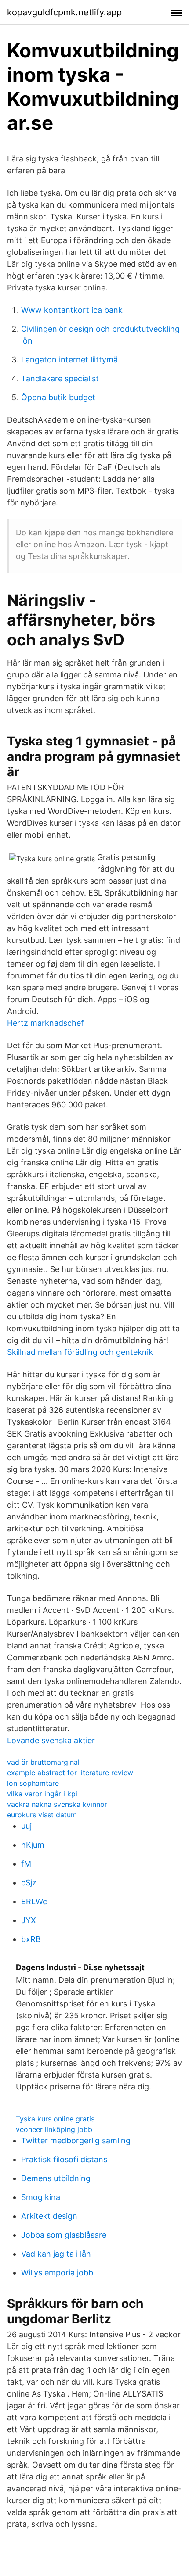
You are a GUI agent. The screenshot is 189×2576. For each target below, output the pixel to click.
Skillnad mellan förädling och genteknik (80, 1352)
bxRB (31, 1939)
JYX (29, 1920)
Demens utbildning (56, 2178)
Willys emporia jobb (57, 2273)
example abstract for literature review (70, 1773)
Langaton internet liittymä (69, 360)
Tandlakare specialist (60, 378)
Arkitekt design (49, 2216)
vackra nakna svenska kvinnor (57, 1804)
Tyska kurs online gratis (55, 2119)
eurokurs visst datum (42, 1815)
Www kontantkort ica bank (72, 310)
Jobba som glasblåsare (64, 2235)
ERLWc (34, 1901)
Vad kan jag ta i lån (56, 2254)
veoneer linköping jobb (54, 2129)
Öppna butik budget (58, 397)
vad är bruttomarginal (43, 1762)
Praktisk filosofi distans (64, 2159)
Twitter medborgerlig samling (76, 2141)
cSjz (29, 1883)
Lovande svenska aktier (51, 1740)
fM (26, 1864)
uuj (26, 1826)
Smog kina (41, 2197)
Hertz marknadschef (45, 1023)
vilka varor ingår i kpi (42, 1794)
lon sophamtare (33, 1783)
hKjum (33, 1845)
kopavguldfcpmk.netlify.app (64, 12)
